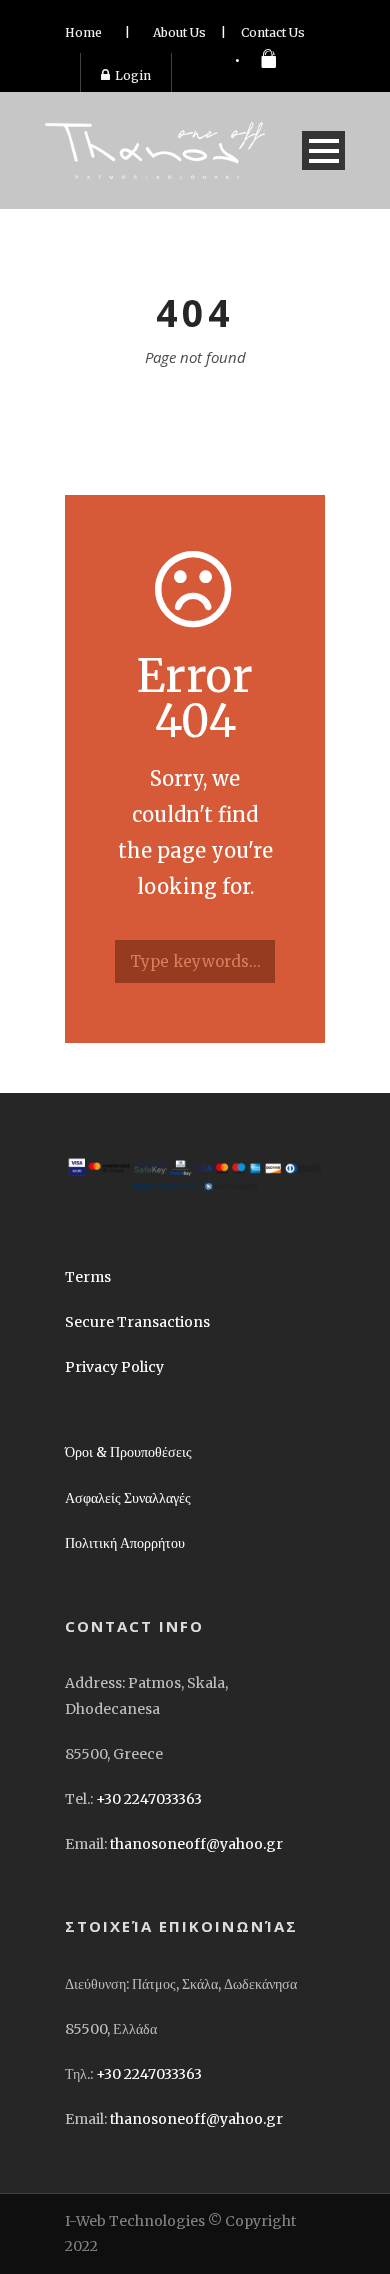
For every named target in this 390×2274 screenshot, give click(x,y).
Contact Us (273, 32)
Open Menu (323, 150)
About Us (179, 32)
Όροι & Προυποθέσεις (128, 1452)
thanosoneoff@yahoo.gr (196, 1844)
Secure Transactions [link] (137, 1322)
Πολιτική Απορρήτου (125, 1543)
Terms (88, 1277)
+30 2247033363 (149, 1799)
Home (83, 32)
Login (133, 75)
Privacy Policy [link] (114, 1367)
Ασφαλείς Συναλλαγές (128, 1498)
